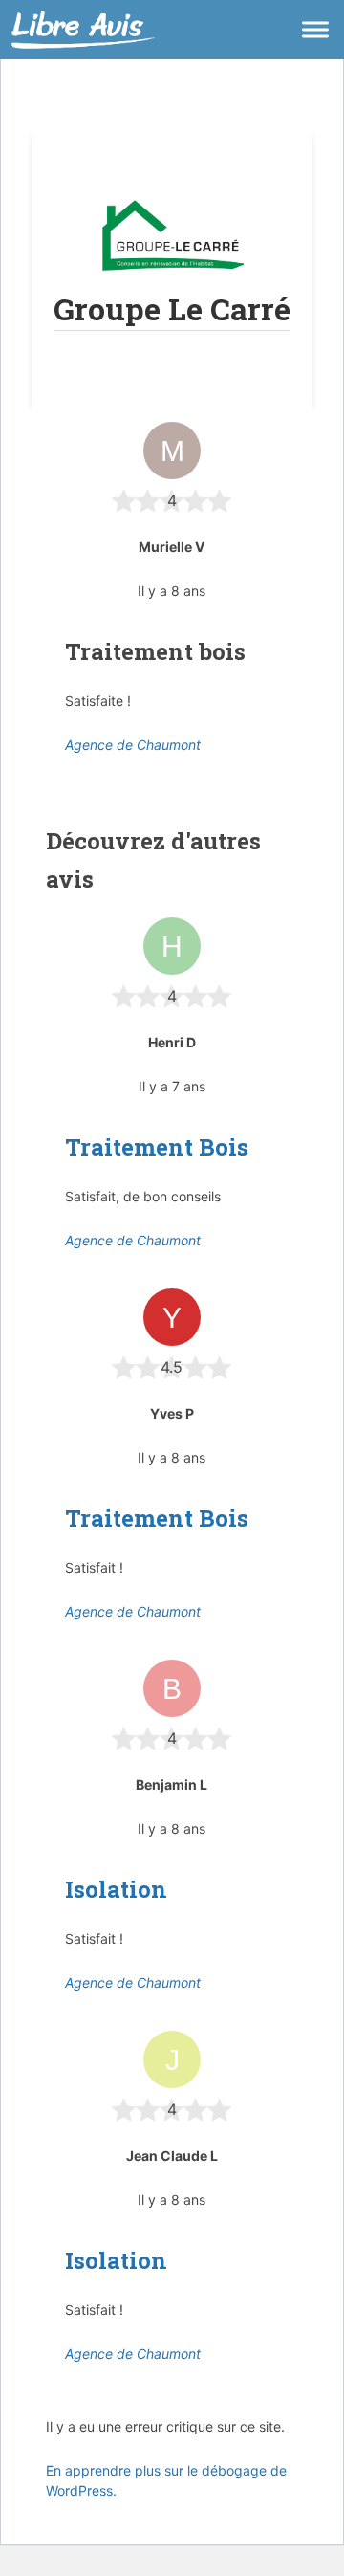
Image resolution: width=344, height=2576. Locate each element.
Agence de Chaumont (133, 745)
